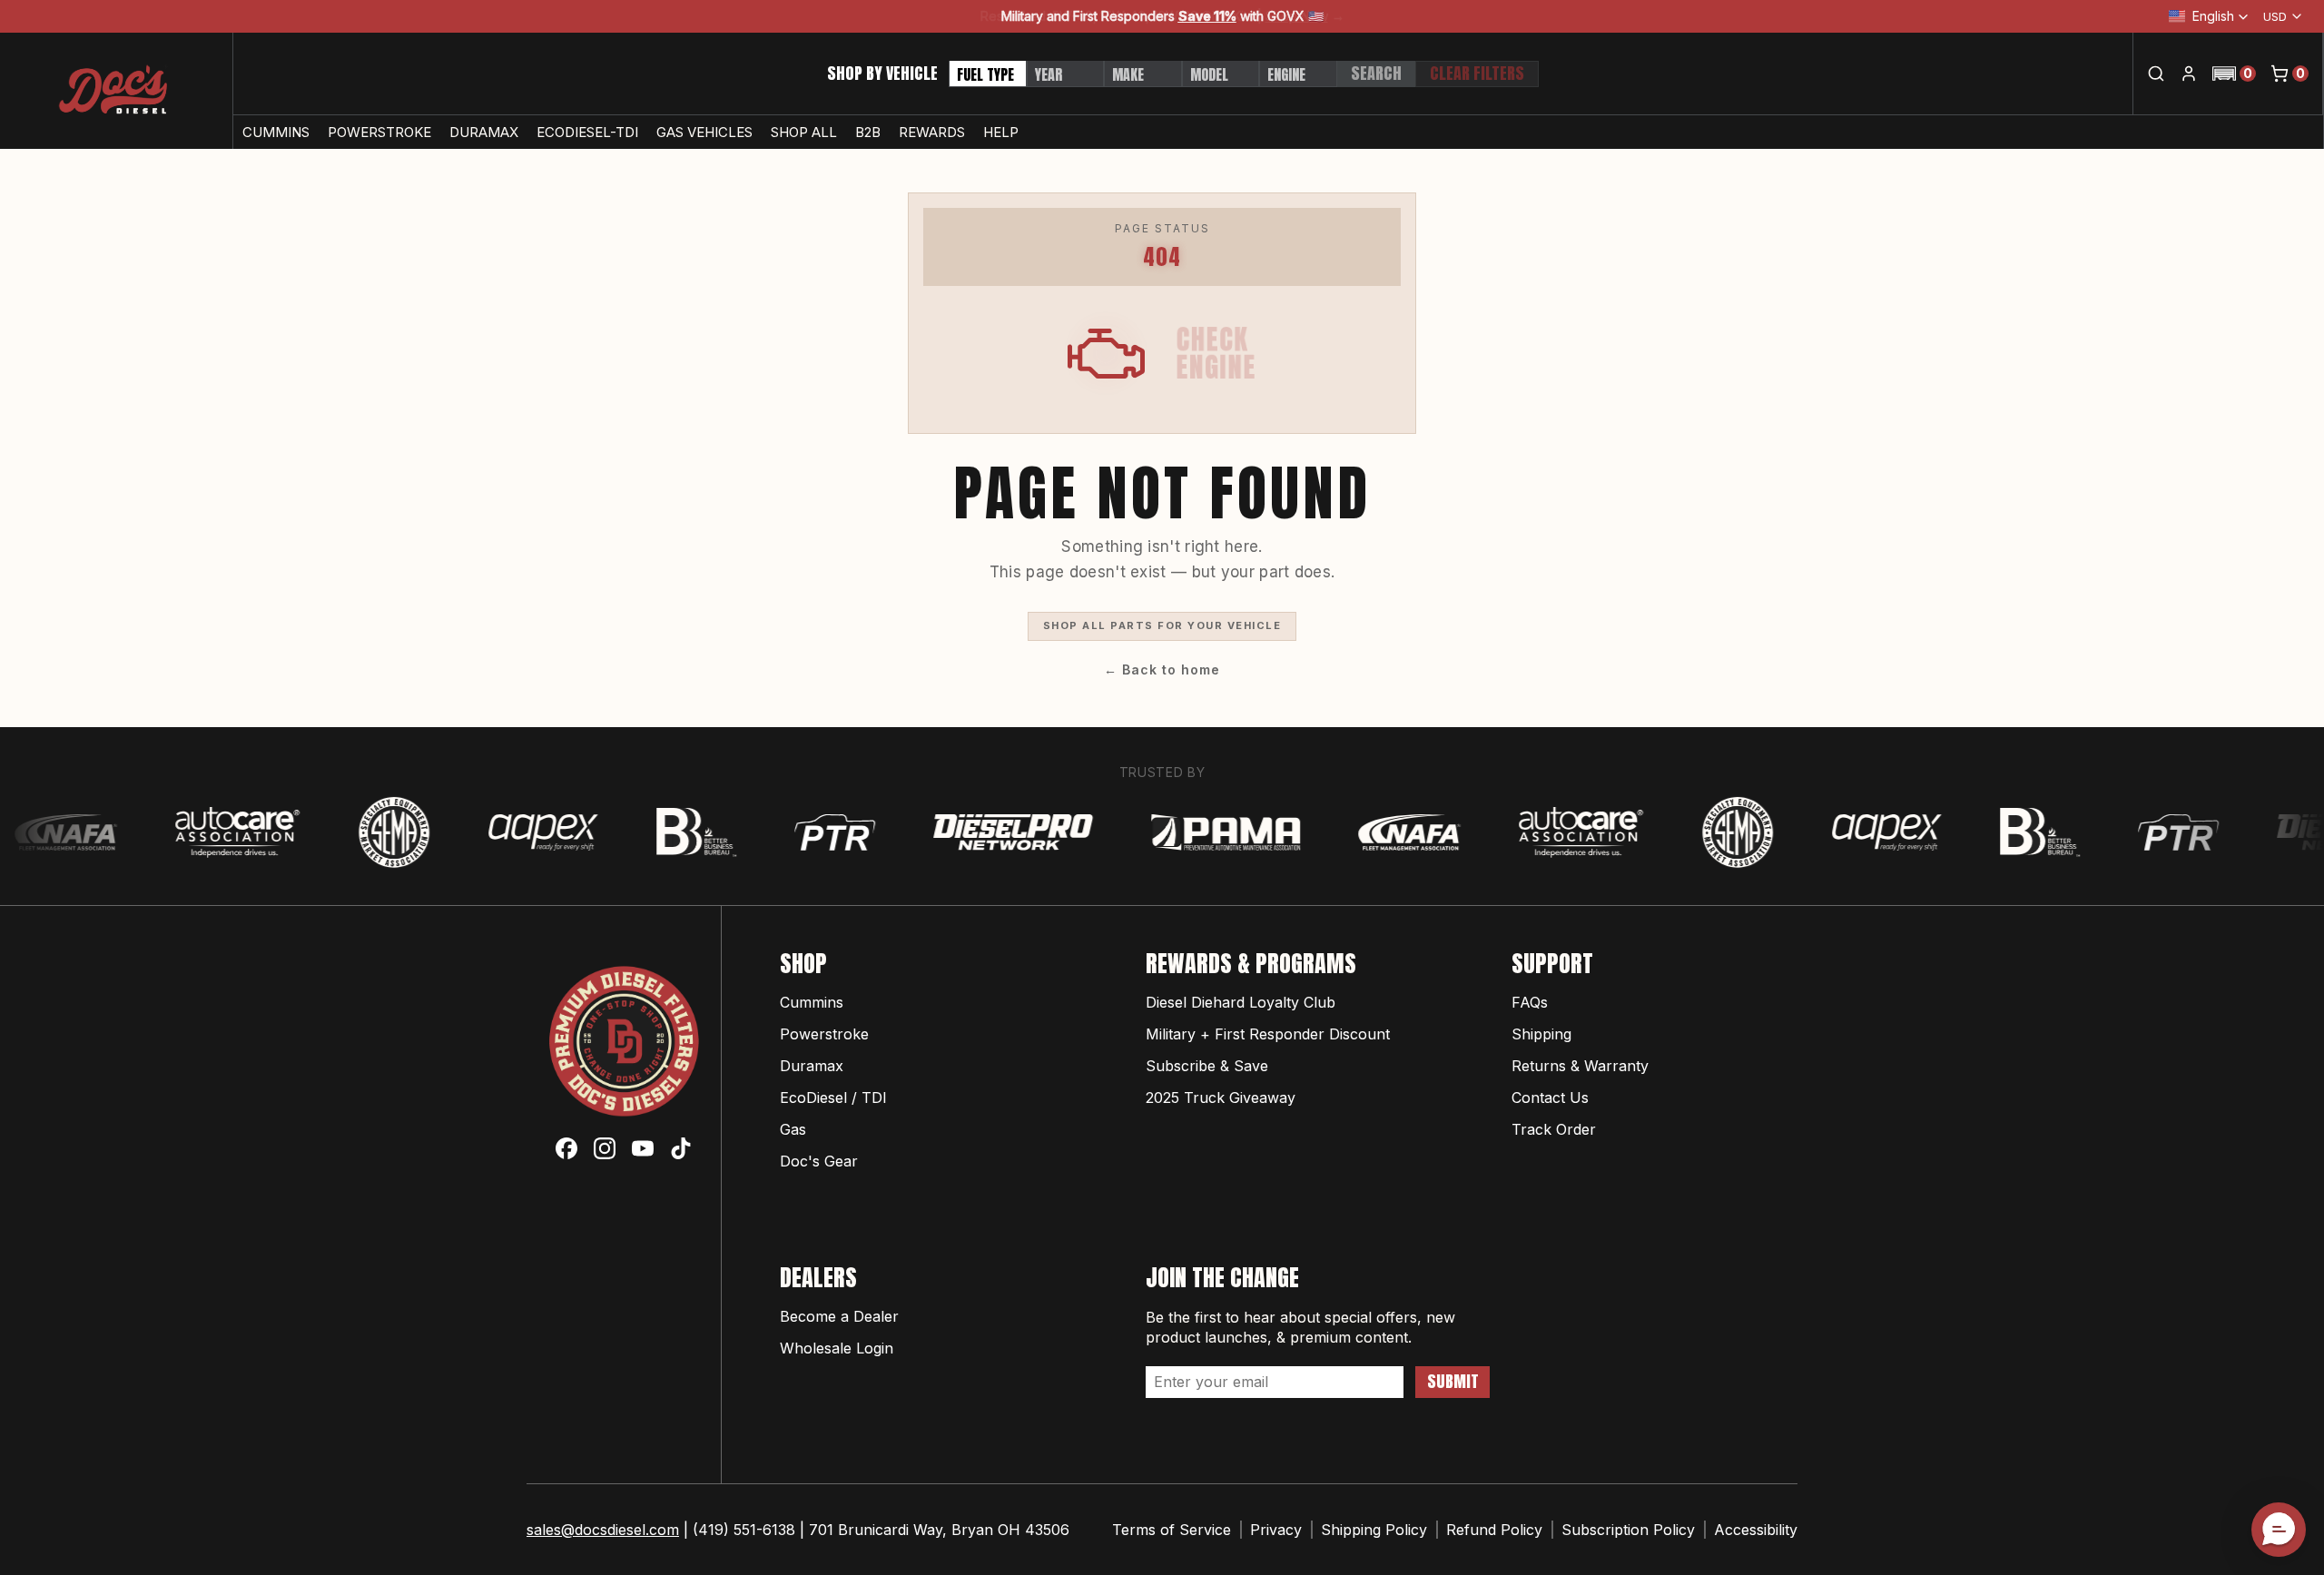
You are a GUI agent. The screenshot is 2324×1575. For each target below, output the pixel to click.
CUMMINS (276, 132)
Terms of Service (1172, 1530)
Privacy (1276, 1530)
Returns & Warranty (1580, 1066)
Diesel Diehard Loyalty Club (1241, 1002)
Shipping (1541, 1034)
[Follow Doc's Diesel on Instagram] (605, 1148)
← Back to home (1162, 669)
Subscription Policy (1628, 1530)
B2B (868, 132)
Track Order (1554, 1129)
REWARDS (932, 132)
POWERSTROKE (379, 132)
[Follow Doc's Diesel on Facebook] (566, 1148)
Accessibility (1756, 1530)
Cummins (812, 1002)
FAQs (1530, 1002)
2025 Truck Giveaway (1221, 1098)
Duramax (812, 1066)
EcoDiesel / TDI (833, 1098)
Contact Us (1550, 1098)
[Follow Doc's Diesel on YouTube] (643, 1148)
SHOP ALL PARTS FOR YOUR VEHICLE (1162, 625)
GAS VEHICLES (704, 132)
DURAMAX (484, 132)
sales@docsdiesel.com (603, 1530)
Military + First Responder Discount (1268, 1034)
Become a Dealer (839, 1316)
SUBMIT (1453, 1381)
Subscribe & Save (1207, 1066)
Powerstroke (824, 1034)
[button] (2234, 74)
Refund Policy (1494, 1530)
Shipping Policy (1374, 1530)
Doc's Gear (819, 1161)
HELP (1001, 132)
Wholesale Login (837, 1348)
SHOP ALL (804, 132)
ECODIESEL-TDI (587, 132)
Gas (793, 1129)
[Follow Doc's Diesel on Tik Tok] (681, 1148)
